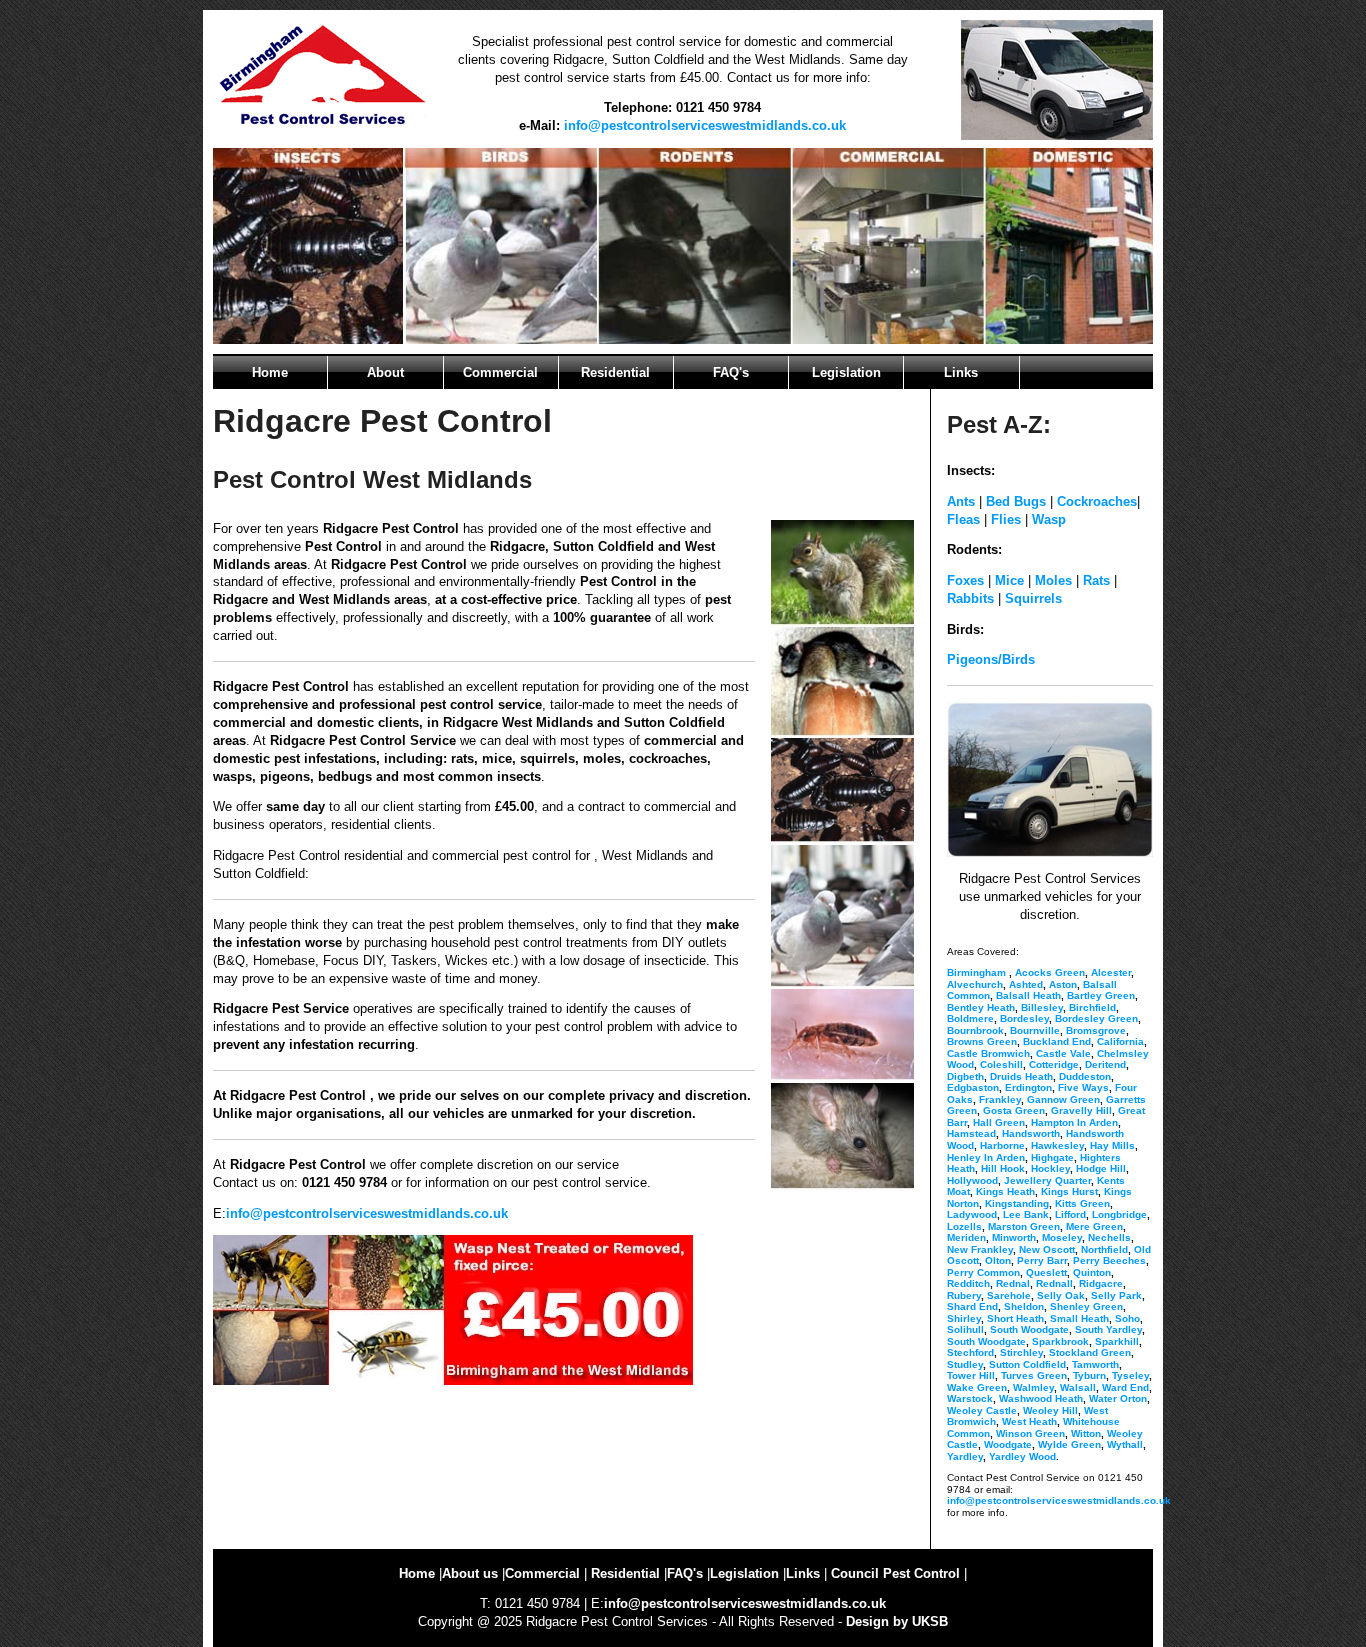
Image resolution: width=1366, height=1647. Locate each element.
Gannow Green (1063, 1099)
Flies (1006, 519)
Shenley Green (1086, 1306)
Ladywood (972, 1214)
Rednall (1054, 1283)
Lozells (964, 1226)
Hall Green (999, 1122)
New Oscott (1047, 1249)
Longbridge (1119, 1214)
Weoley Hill (1050, 1410)
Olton (998, 1260)
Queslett (1046, 1272)
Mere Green (1094, 1226)
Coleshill (1001, 1064)
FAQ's (731, 372)
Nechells (1109, 1237)
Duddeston (1085, 1076)
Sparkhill (1117, 1341)
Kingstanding (1017, 1203)
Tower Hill (971, 1375)
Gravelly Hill (1081, 1110)
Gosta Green (1014, 1110)
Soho (1127, 1318)
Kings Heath (1005, 1191)
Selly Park (1116, 1295)
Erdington (1028, 1087)
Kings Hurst (1069, 1191)
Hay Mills (1112, 1145)
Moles (1053, 580)
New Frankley (980, 1249)
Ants (961, 501)
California (1120, 1041)
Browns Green (982, 1041)
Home (270, 372)
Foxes (965, 580)
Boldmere (970, 1018)
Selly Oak (1061, 1295)
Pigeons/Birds (991, 659)
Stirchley (1021, 1352)
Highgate (1052, 1157)
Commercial (500, 372)
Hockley (1050, 1168)
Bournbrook (975, 1030)
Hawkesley (1057, 1145)
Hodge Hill (1101, 1168)
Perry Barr (1042, 1260)
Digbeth (965, 1076)
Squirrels (1033, 598)
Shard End (972, 1306)
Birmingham (976, 972)
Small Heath (1079, 1318)
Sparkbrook (1060, 1341)
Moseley (1062, 1237)
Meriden (966, 1237)
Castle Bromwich (988, 1053)
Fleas (963, 519)
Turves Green (1034, 1375)
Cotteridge (1054, 1064)
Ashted (1026, 984)
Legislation (846, 372)
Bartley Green (1101, 995)
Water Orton (1118, 1398)
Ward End (1125, 1387)
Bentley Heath (981, 1007)
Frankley (1000, 1099)
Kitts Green (1082, 1203)
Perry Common (983, 1272)
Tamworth (1095, 1364)
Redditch (968, 1283)
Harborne (1002, 1145)
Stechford (970, 1352)
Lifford (1070, 1214)
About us (470, 1573)
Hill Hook (1003, 1168)
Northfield (1104, 1249)
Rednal (1013, 1283)
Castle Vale (1063, 1053)
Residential (615, 372)
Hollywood (972, 1180)
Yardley (965, 1456)
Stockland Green (1090, 1352)
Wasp (1047, 519)
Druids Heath (1021, 1076)
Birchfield (1092, 1007)
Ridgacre (1101, 1283)
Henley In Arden (986, 1157)
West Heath (1029, 1421)
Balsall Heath (1028, 995)
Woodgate (1008, 1444)
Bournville (1035, 1030)
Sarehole (1009, 1295)
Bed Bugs (1016, 501)
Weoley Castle (982, 1410)
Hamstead (971, 1133)
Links (961, 372)
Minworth (1014, 1237)
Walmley (1033, 1387)
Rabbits (970, 598)
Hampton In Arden (1074, 1122)
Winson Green (1030, 1433)
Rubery (964, 1295)
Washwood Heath (1041, 1398)
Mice (1009, 580)
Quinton (1092, 1272)
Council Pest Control (895, 1573)
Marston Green (1024, 1226)
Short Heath (1015, 1318)
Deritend (1105, 1064)
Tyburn (1089, 1375)
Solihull (965, 1329)
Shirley (964, 1318)
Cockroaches (1097, 501)
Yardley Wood (1022, 1456)
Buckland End (1057, 1041)
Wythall (1125, 1444)
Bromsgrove (1096, 1030)
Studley (965, 1364)
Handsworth (1031, 1133)
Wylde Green (1069, 1444)
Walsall (1078, 1387)
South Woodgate (1029, 1329)
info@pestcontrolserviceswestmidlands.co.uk (705, 125)
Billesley (1042, 1007)
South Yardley (1108, 1329)
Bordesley (1024, 1018)
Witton (1086, 1433)
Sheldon (1024, 1306)
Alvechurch (975, 984)
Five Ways (1083, 1087)
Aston (1063, 984)
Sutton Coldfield (1027, 1364)
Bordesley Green (1096, 1018)
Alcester (1111, 972)
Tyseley (1130, 1375)
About (385, 372)
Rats (1096, 580)
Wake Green (977, 1387)
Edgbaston (973, 1087)
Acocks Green (1050, 972)
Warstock (970, 1398)
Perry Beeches (1109, 1260)
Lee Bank (1026, 1214)
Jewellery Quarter (1047, 1180)
